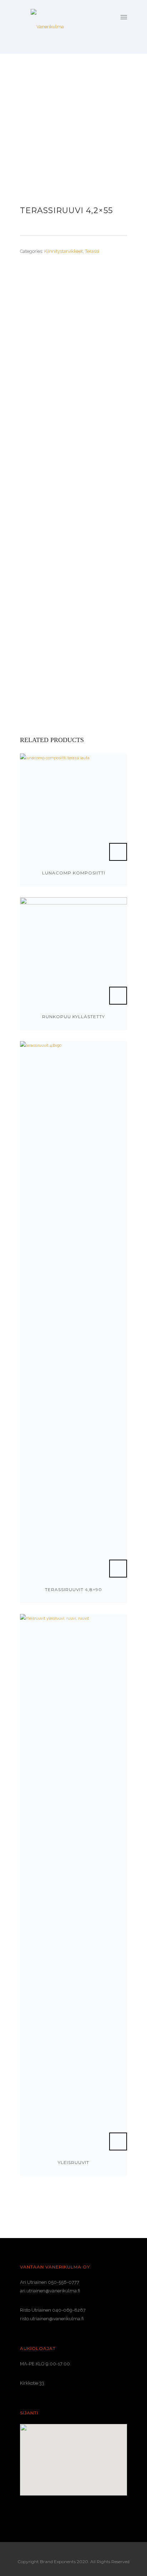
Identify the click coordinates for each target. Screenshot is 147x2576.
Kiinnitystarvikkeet (64, 251)
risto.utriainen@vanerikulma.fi (52, 2319)
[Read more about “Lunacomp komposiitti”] (118, 852)
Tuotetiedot (40, 321)
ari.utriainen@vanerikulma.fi (50, 2291)
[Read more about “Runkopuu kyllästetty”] (118, 996)
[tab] (73, 289)
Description (35, 288)
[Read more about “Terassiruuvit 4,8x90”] (118, 1569)
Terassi (92, 251)
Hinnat (34, 308)
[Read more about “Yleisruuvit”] (118, 2141)
